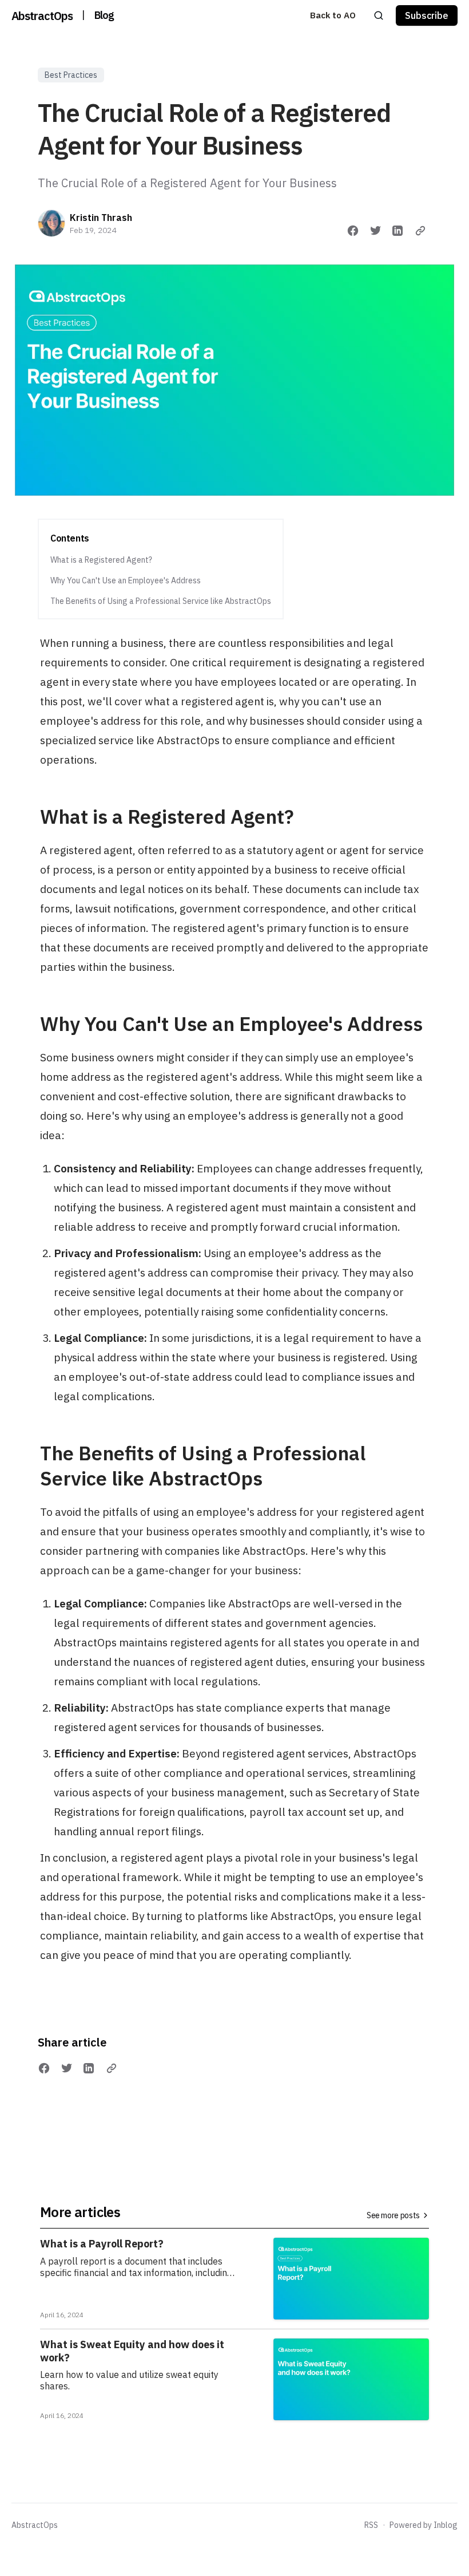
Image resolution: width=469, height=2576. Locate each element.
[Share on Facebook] (353, 231)
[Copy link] (420, 231)
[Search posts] (379, 15)
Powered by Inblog (424, 2525)
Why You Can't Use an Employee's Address (126, 580)
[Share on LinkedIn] (398, 231)
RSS (371, 2525)
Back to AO (333, 15)
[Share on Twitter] (376, 231)
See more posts (393, 2215)
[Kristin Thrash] (51, 223)
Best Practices (71, 75)
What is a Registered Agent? (101, 560)
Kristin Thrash (101, 218)
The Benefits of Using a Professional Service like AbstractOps (161, 601)
